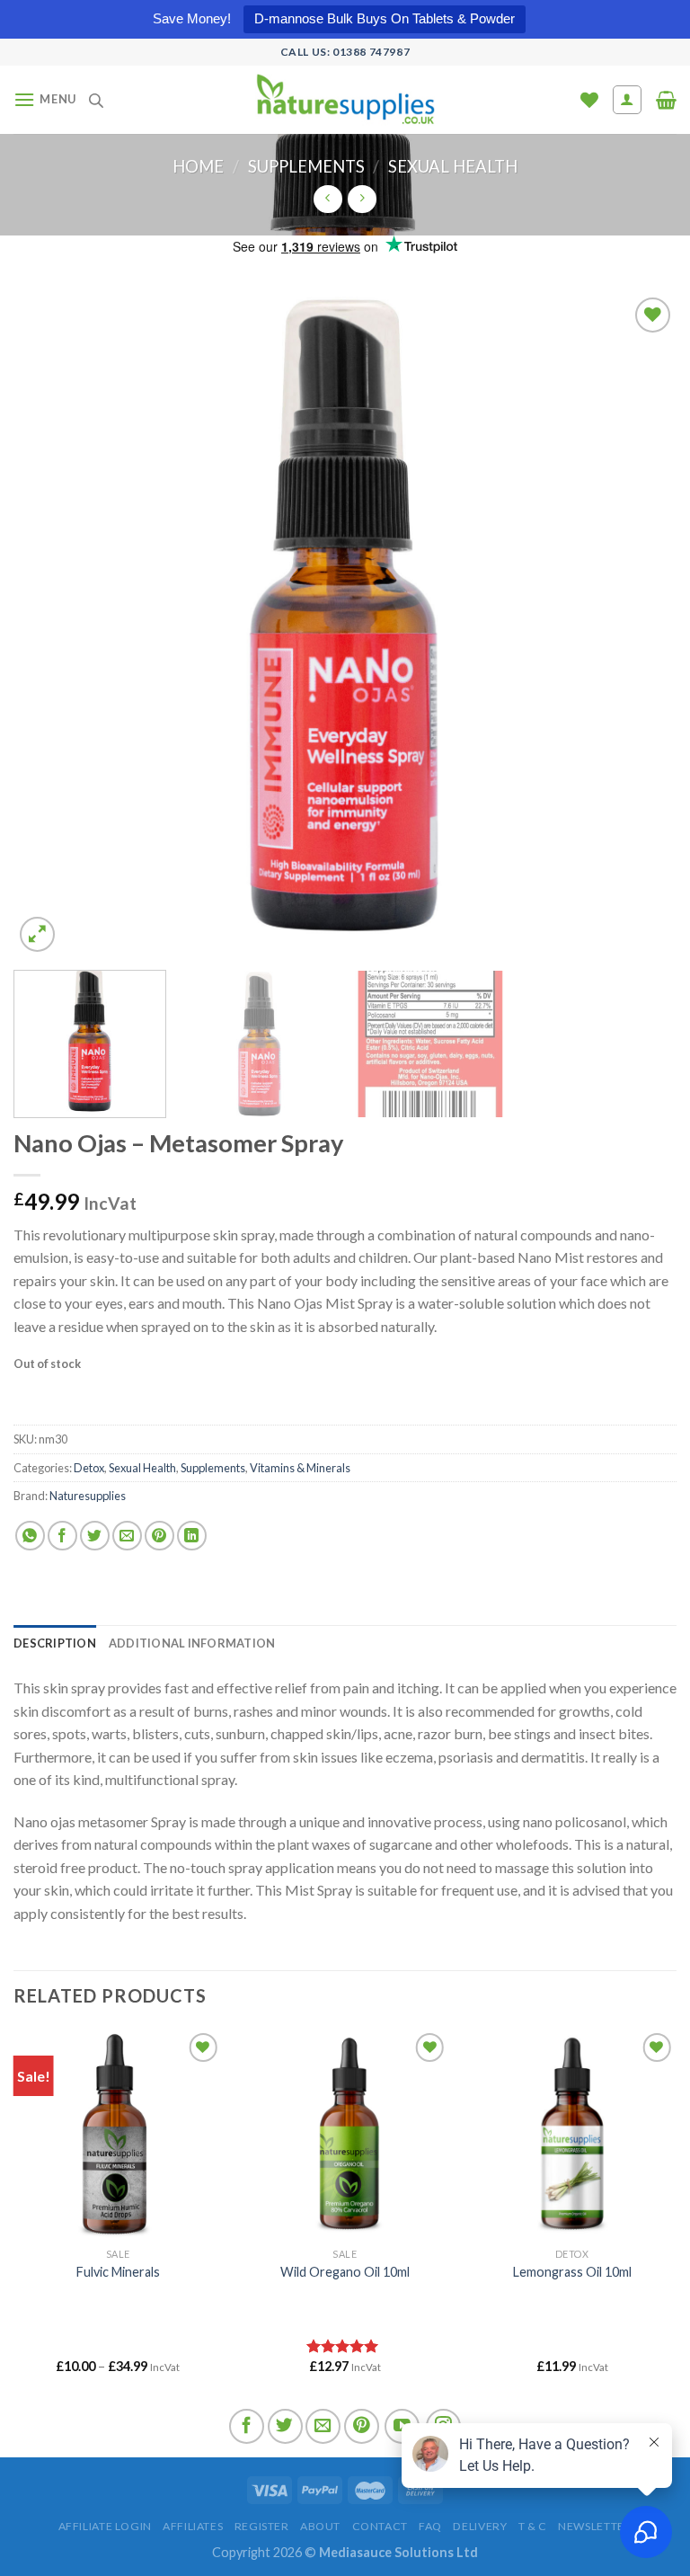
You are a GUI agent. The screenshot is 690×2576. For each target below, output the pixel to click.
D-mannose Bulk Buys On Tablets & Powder (385, 18)
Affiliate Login (105, 2526)
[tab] (55, 1643)
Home (198, 166)
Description (55, 1643)
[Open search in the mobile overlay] (96, 100)
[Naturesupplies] (345, 99)
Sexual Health (453, 166)
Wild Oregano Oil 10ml (345, 2272)
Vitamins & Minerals (300, 1468)
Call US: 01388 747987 (345, 52)
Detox (89, 1468)
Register (262, 2526)
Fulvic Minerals (118, 2272)
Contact (380, 2526)
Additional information (192, 1643)
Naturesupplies (88, 1496)
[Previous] (49, 625)
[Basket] (666, 100)
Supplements (306, 166)
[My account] (628, 100)
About (320, 2526)
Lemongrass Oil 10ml (572, 2272)
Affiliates (193, 2526)
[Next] (641, 625)
